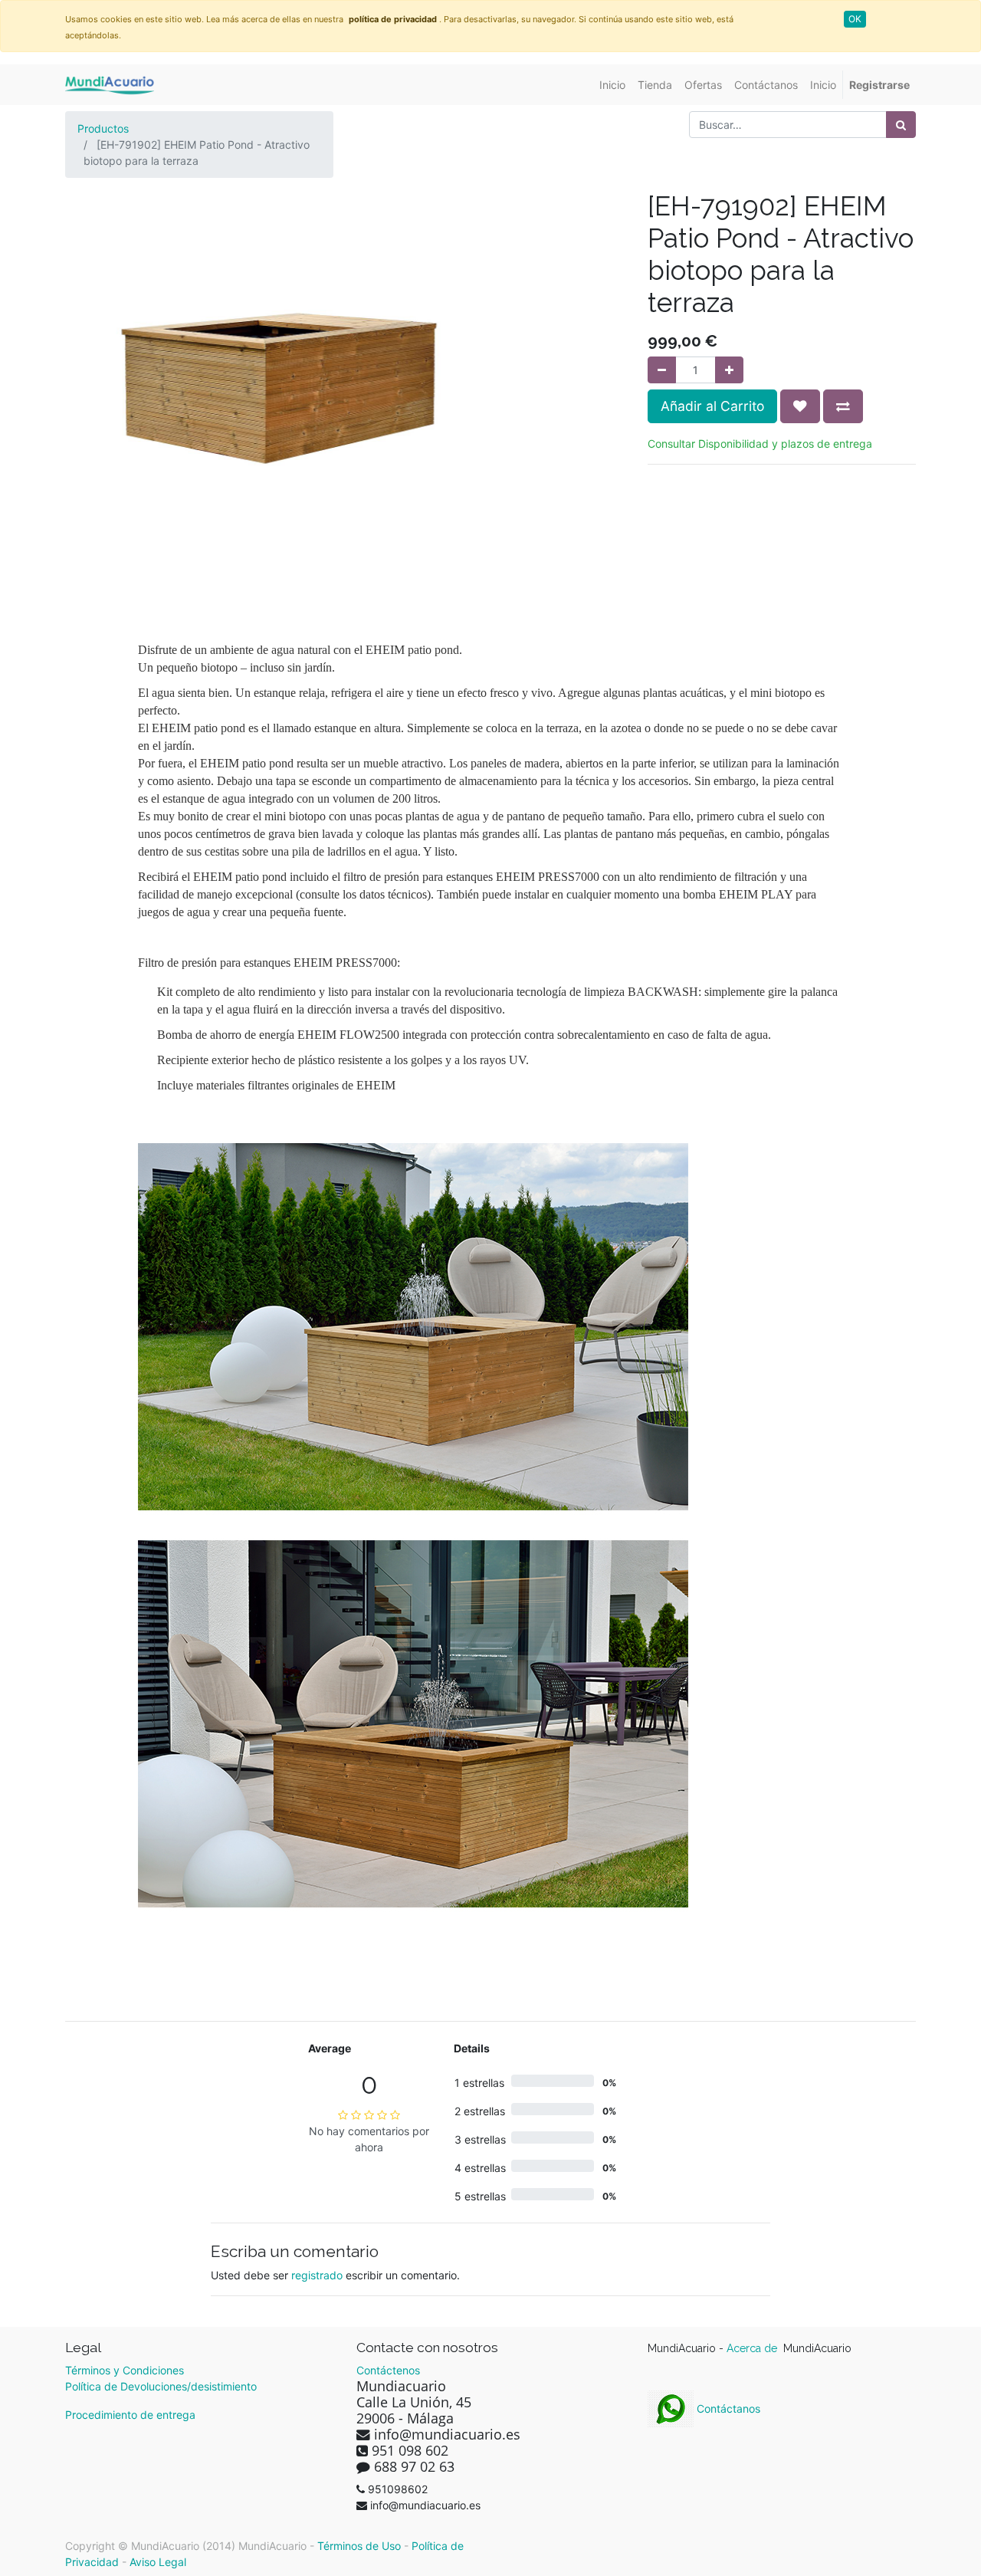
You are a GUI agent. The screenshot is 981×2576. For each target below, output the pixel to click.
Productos (103, 128)
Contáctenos (388, 2370)
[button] (800, 406)
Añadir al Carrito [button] (712, 406)
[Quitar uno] (662, 370)
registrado (317, 2275)
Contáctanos (727, 2408)
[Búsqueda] (901, 125)
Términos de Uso (359, 2546)
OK (855, 19)
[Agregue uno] (729, 370)
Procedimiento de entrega (130, 2415)
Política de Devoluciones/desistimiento (161, 2386)
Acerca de (753, 2348)
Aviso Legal (158, 2562)
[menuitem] (612, 85)
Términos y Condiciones (125, 2370)
